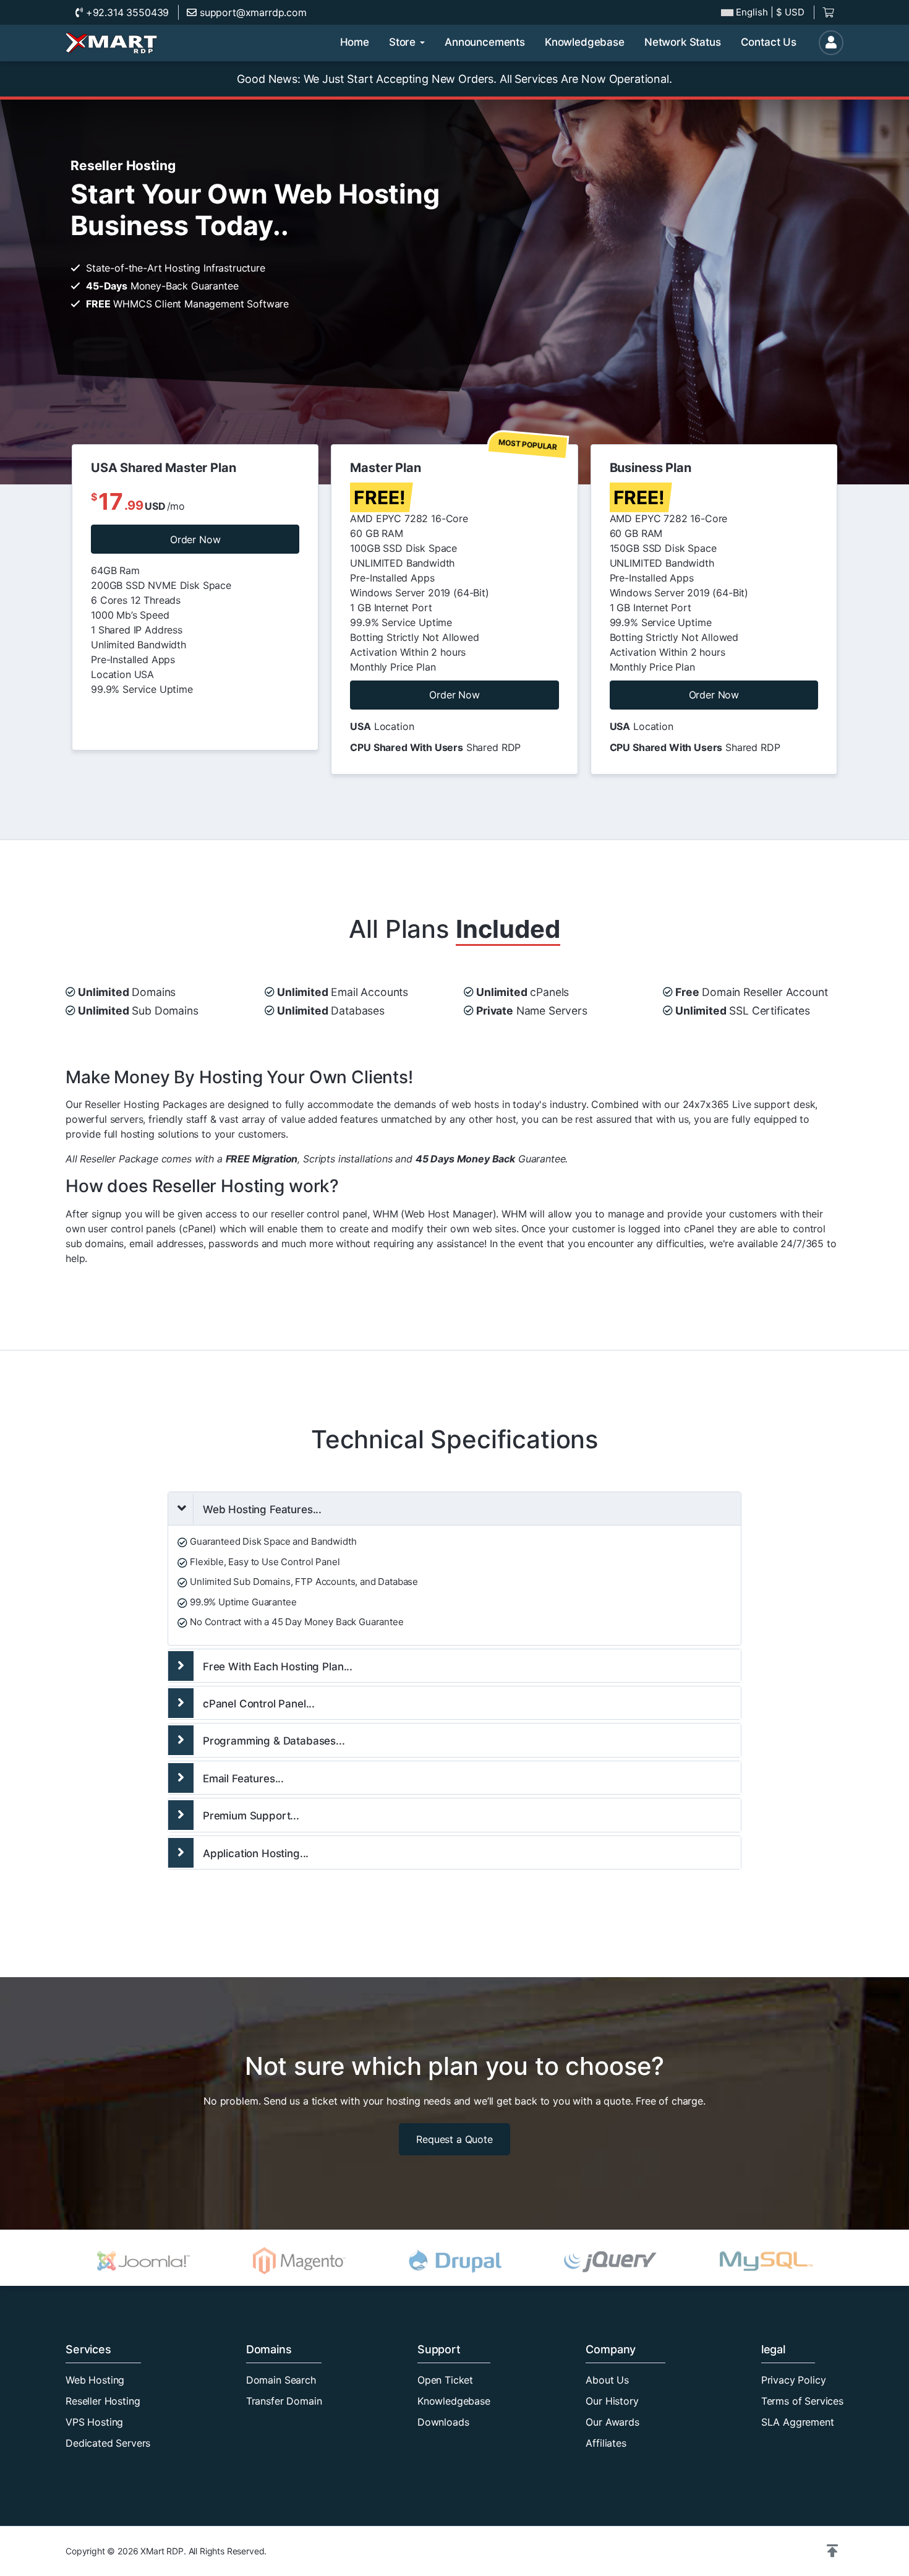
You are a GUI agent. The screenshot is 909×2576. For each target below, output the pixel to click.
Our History (612, 2401)
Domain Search (281, 2380)
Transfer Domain (284, 2401)
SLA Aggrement (798, 2422)
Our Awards (612, 2422)
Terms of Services (802, 2401)
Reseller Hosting (103, 2401)
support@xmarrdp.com (252, 12)
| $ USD (770, 12)
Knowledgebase (454, 2401)
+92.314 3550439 (126, 12)
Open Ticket (445, 2380)
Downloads (443, 2422)
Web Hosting (95, 2380)
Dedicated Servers (108, 2443)
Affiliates (606, 2443)
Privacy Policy (794, 2380)
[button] (832, 2551)
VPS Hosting (94, 2422)
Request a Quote (454, 2139)
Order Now (195, 539)
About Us (607, 2380)
